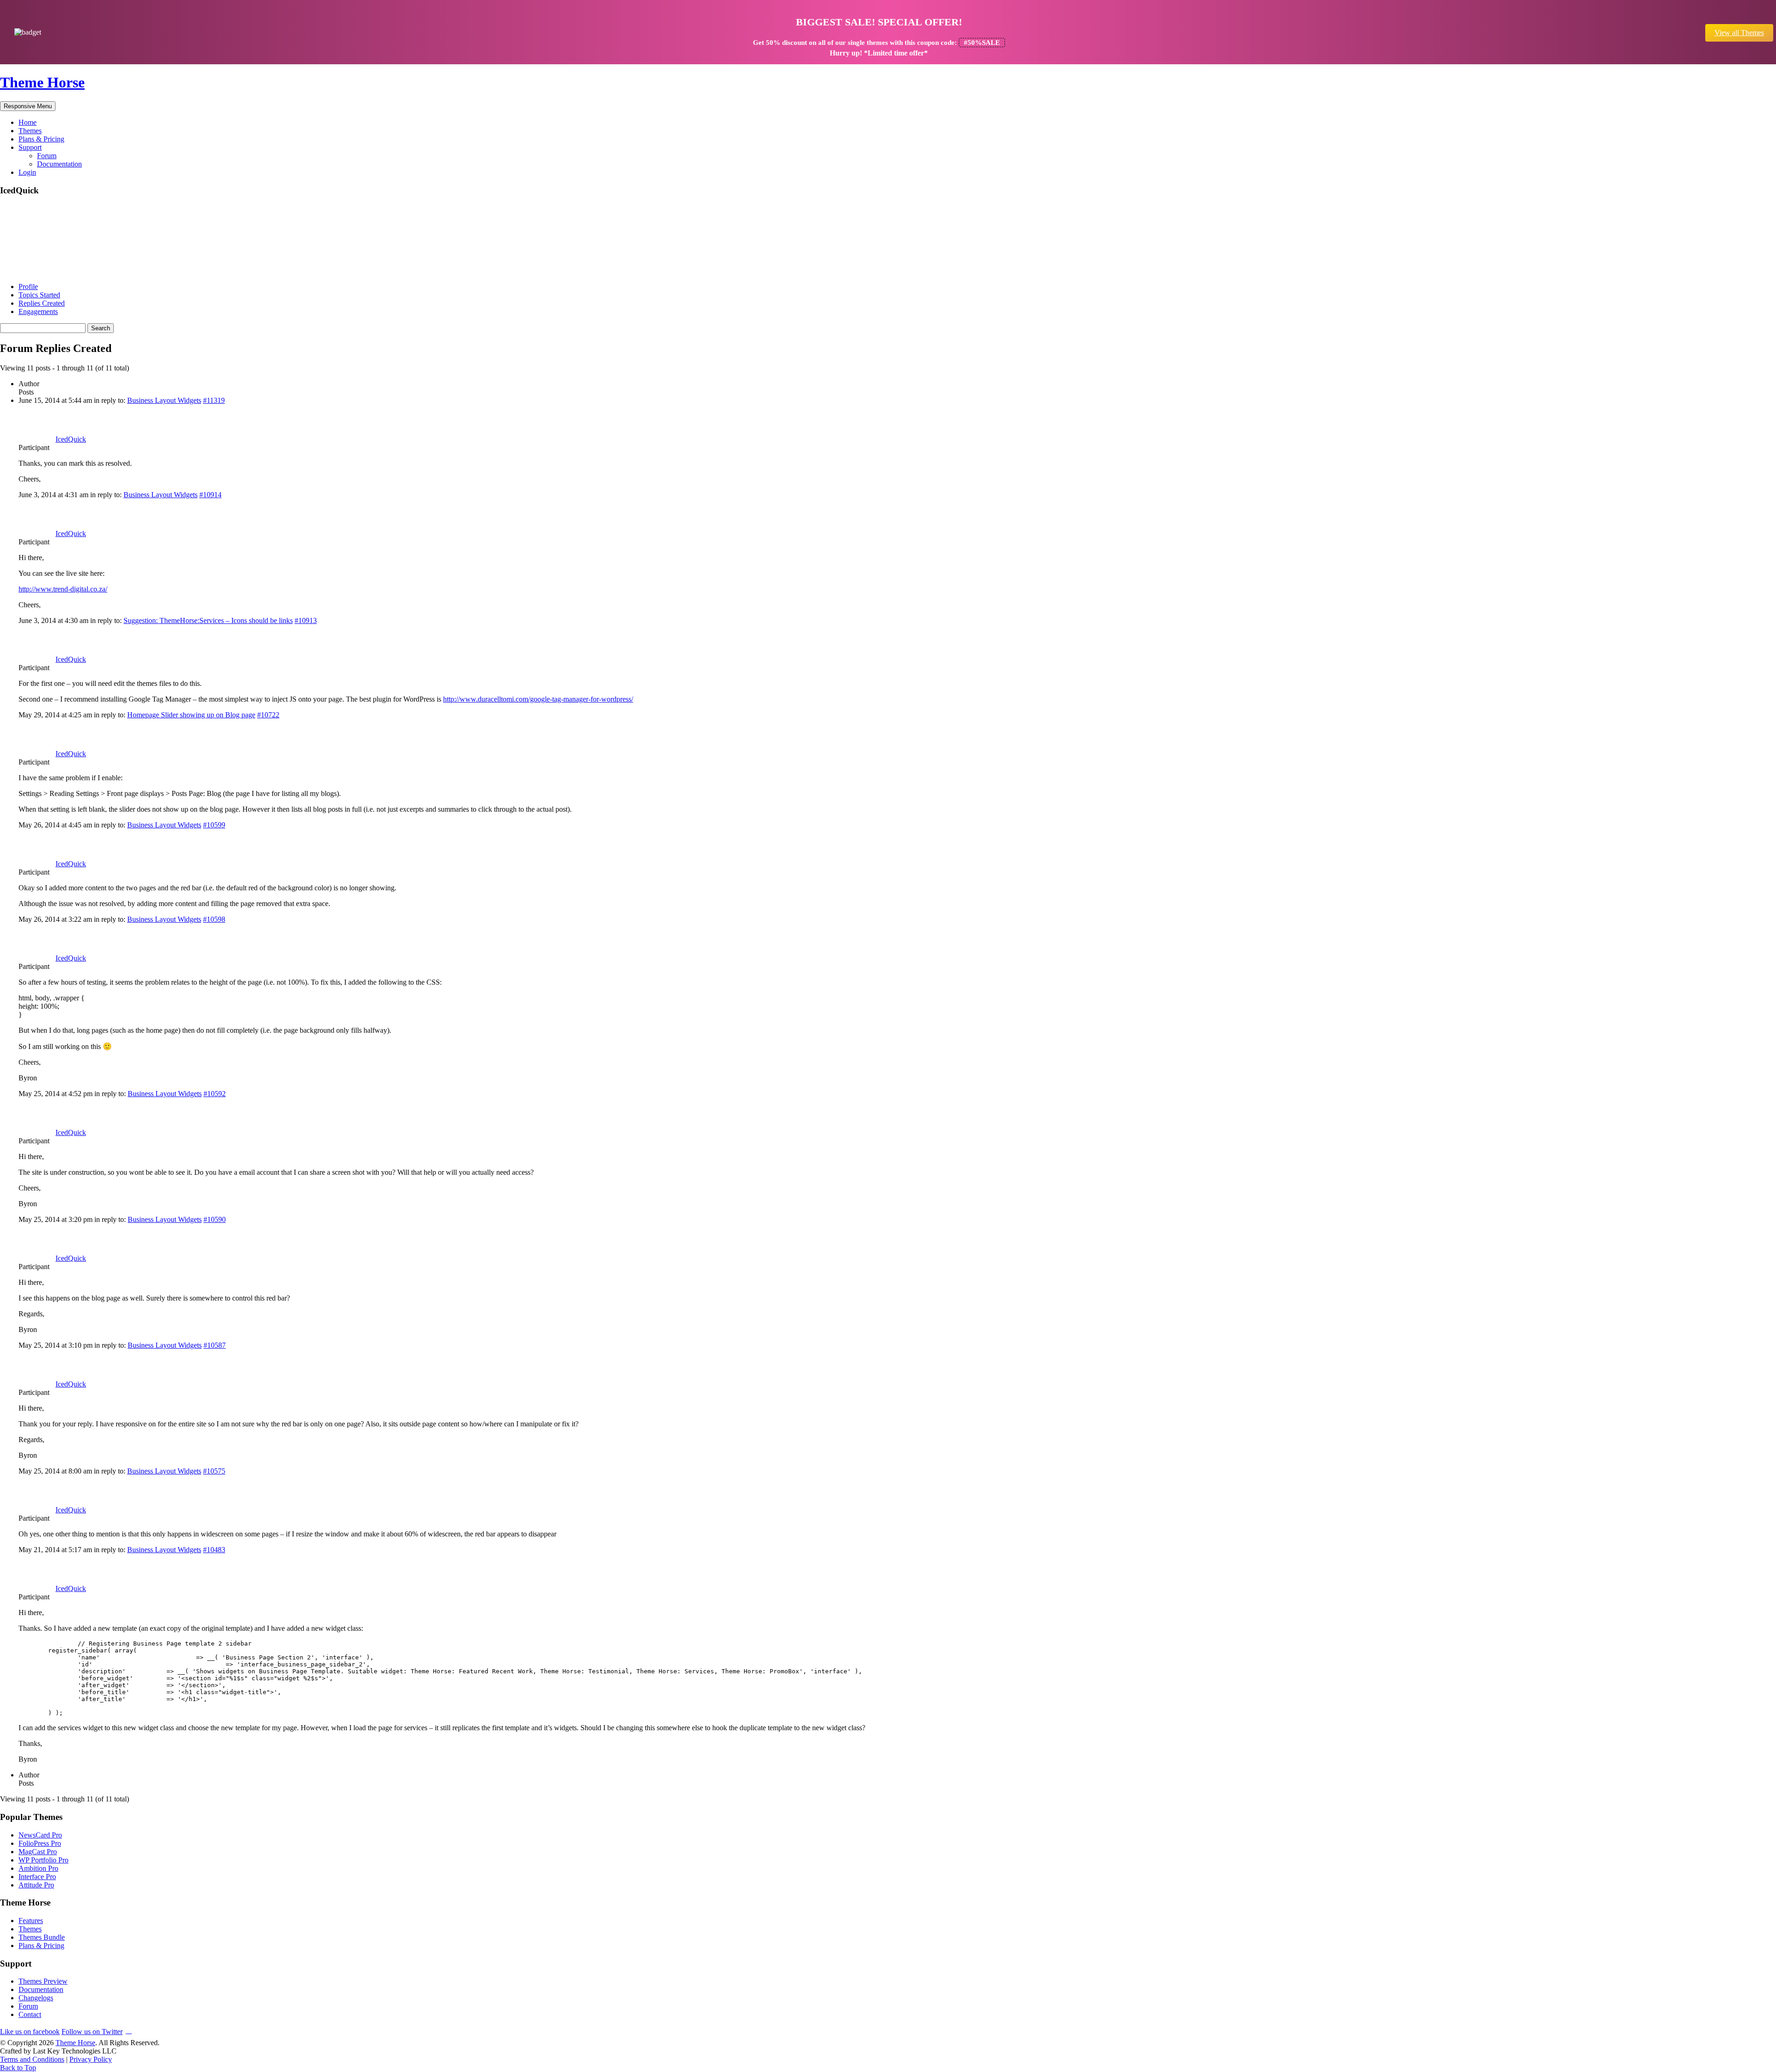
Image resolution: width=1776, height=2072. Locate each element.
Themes (30, 131)
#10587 (215, 1345)
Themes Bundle (42, 1937)
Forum (47, 156)
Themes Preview (43, 1981)
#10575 (214, 1471)
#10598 (214, 919)
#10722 (268, 715)
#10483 (214, 1550)
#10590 (215, 1219)
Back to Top (18, 2068)
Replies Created (42, 303)
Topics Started (39, 295)
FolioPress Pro (40, 1843)
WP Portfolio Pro (43, 1860)
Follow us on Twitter (92, 2032)
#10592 (215, 1094)
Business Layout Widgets (164, 400)
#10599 (214, 825)
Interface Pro (37, 1877)
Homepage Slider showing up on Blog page (191, 715)
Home (28, 122)
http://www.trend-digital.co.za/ (63, 589)
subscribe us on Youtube (129, 2030)
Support (30, 147)
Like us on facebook (30, 2032)
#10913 (306, 620)
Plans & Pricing (41, 139)
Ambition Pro (38, 1868)
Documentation (59, 164)
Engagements (38, 311)
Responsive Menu (28, 106)
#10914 (210, 495)
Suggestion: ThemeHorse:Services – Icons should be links (208, 620)
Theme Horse (42, 82)
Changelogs (36, 1998)
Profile (28, 287)
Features (31, 1921)
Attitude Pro (36, 1885)
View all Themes (1739, 33)
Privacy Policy (91, 2059)
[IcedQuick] (35, 271)
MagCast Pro (38, 1852)
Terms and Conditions (32, 2059)
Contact (30, 2014)
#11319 (214, 400)
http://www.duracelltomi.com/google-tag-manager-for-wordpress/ (538, 699)
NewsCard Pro (40, 1835)
